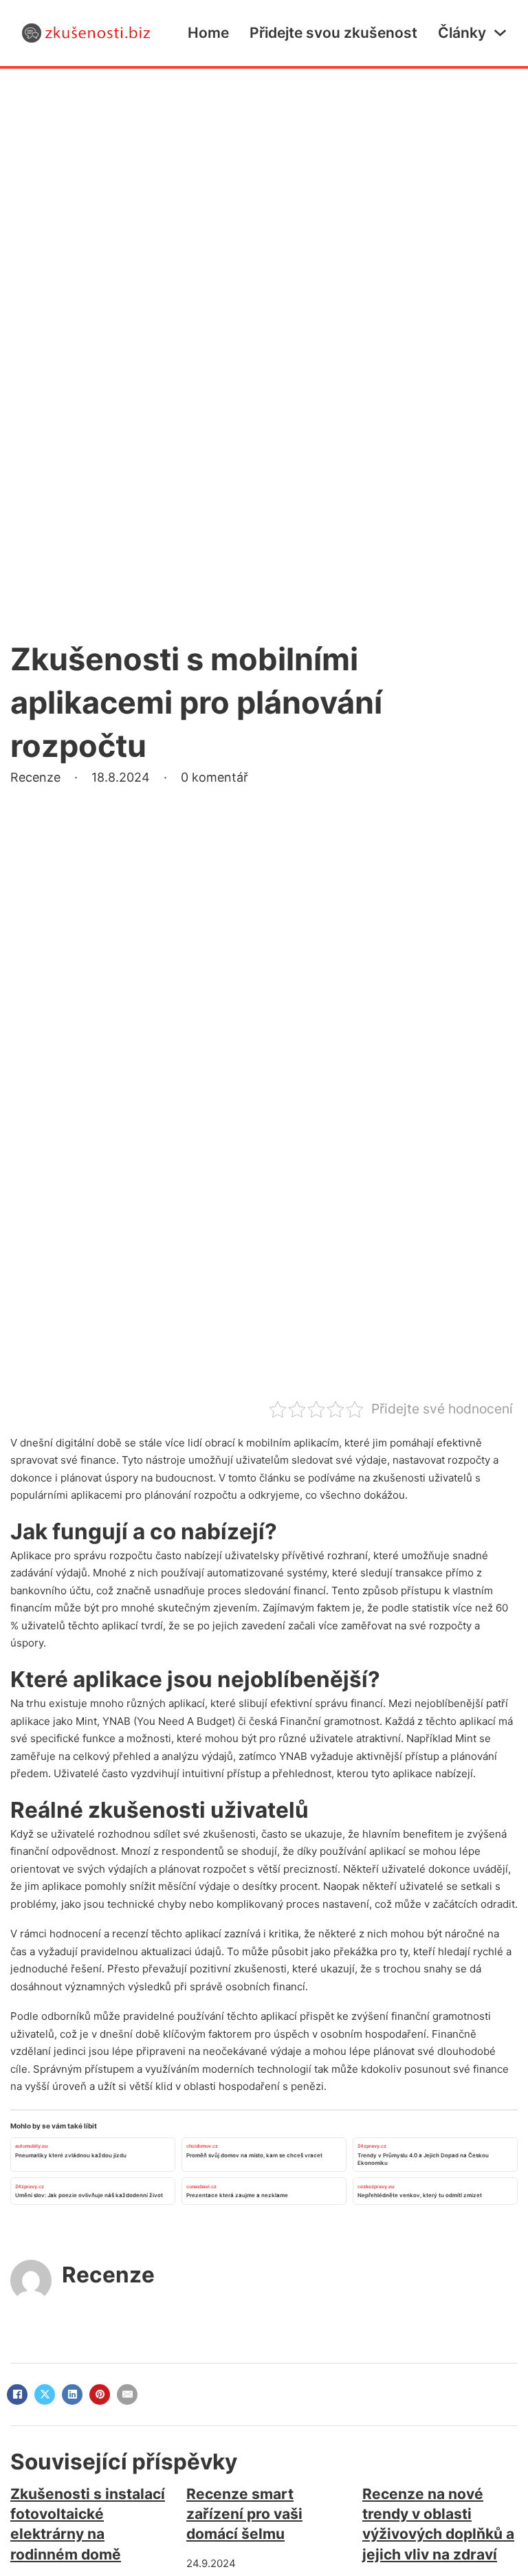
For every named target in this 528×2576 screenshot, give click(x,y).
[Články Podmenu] (500, 33)
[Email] (127, 2395)
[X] (45, 2395)
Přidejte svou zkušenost (333, 33)
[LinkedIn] (72, 2395)
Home (208, 33)
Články (462, 33)
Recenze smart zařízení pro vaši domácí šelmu (244, 2514)
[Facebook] (17, 2395)
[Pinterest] (100, 2395)
